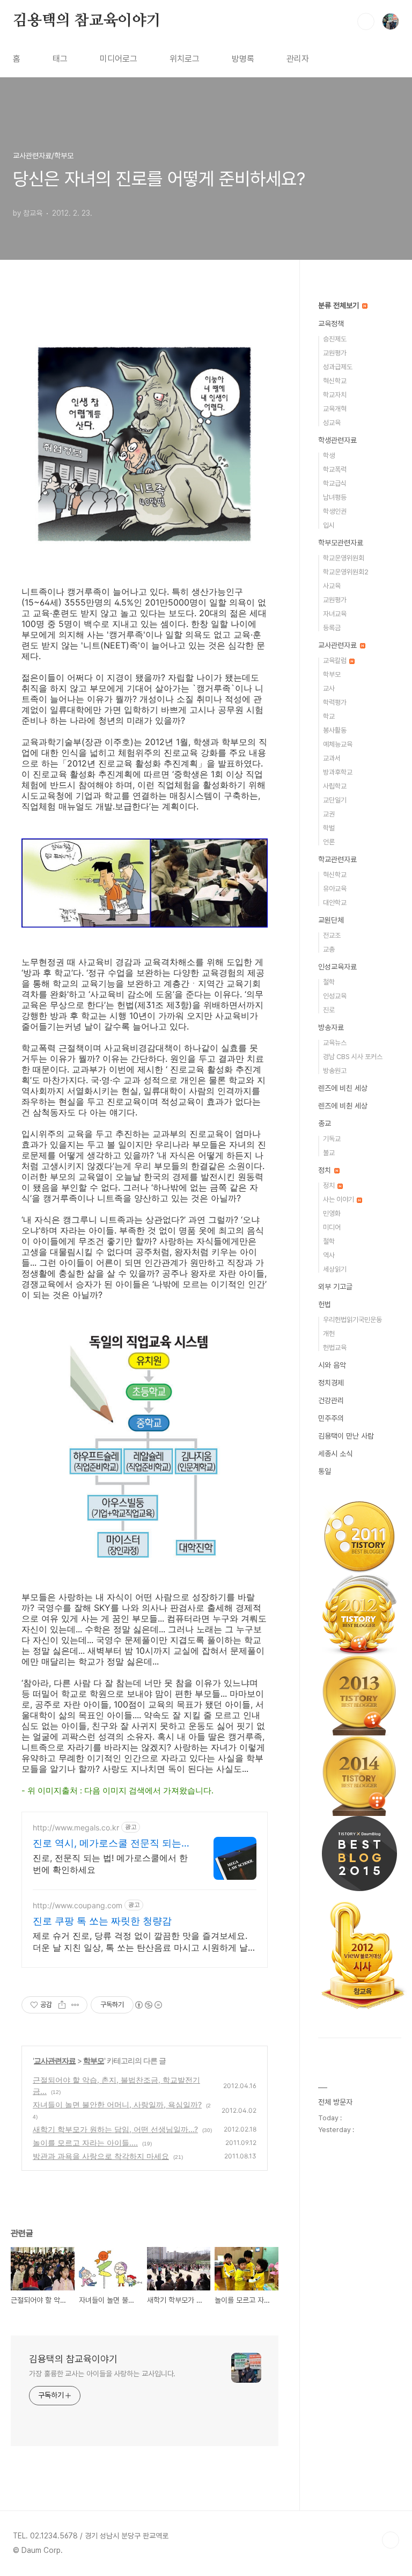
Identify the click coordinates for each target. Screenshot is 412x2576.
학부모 (94, 2060)
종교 (325, 1123)
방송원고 (335, 1071)
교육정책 (331, 324)
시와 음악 (332, 1365)
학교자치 (335, 395)
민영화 (332, 1213)
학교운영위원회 (344, 558)
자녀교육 (335, 614)
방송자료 (331, 1027)
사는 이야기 (339, 1199)
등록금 (332, 628)
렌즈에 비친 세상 (343, 1088)
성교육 (332, 423)
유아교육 (335, 889)
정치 (326, 1170)
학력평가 (335, 702)
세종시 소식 (335, 1454)
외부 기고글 (335, 1287)
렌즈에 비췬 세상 (343, 1106)
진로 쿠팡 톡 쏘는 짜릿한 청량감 (102, 1921)
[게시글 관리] (75, 2005)
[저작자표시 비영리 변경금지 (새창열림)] (148, 2005)
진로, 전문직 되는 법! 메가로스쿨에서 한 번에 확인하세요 (110, 1864)
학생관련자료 (337, 440)
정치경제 (331, 1383)
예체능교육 (338, 744)
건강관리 (331, 1400)
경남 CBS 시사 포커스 (353, 1057)
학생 (329, 455)
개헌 (329, 1334)
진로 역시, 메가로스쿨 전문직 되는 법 (107, 1844)
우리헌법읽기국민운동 (352, 1320)
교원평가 (335, 353)
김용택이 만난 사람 (346, 1436)
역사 (329, 1255)
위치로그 (185, 59)
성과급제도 (338, 367)
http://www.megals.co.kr (76, 1827)
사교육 (332, 586)
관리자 (298, 59)
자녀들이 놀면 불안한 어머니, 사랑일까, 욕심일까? (117, 2104)
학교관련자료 (337, 859)
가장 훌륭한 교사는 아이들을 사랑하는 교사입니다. (102, 2374)
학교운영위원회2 (346, 572)
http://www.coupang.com (78, 1905)
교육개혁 (335, 409)
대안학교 (335, 903)
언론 (329, 842)
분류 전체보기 (340, 305)
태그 (60, 59)
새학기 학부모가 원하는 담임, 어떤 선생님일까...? (115, 2129)
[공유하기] (62, 2005)
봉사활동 (335, 730)
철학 (329, 982)
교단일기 (335, 800)
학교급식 (335, 483)
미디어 (332, 1227)
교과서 (332, 758)
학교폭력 (335, 469)
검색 (366, 21)
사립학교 (335, 786)
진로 (329, 1010)
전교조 (332, 935)
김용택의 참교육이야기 (87, 21)
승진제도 (335, 339)
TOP (391, 2540)
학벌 (329, 828)
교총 (329, 949)
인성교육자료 (337, 967)
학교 (329, 716)
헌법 (325, 1304)
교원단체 (331, 920)
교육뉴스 (335, 1043)
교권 (329, 814)
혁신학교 (335, 381)
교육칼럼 (336, 661)
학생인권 (335, 511)
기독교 (332, 1139)
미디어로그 (119, 59)
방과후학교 (338, 772)
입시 (329, 525)
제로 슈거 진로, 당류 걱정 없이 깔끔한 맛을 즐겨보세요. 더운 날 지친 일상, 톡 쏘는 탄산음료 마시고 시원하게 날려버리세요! (140, 1942)
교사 (329, 688)
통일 (325, 1471)
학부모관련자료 (341, 543)
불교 (329, 1153)
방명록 (243, 59)
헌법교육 (335, 1348)
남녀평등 (335, 497)
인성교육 (335, 996)
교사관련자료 (55, 2060)
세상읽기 (335, 1269)
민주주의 (331, 1418)
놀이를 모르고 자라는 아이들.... (85, 2143)
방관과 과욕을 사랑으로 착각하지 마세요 (101, 2156)
